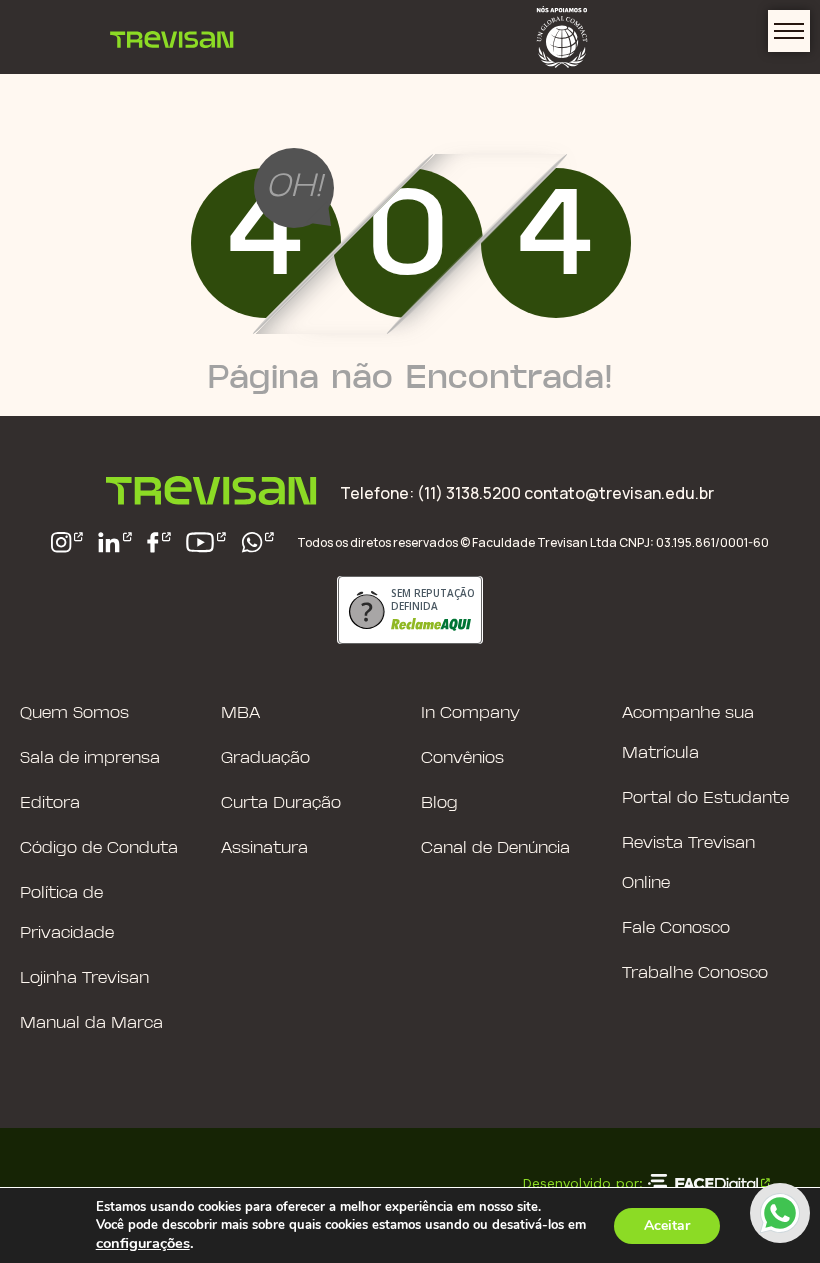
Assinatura (264, 848)
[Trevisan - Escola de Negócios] (172, 37)
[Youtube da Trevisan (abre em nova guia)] (206, 542)
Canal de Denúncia (495, 848)
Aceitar (667, 1225)
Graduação (265, 758)
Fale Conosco (676, 928)
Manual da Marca (91, 1023)
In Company (470, 713)
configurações (143, 1243)
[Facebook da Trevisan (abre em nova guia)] (159, 542)
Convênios (462, 758)
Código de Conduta (99, 848)
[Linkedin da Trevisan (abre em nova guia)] (115, 542)
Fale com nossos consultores (780, 1213)
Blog (439, 803)
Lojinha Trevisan (84, 978)
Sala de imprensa (90, 758)
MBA (240, 713)
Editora (50, 803)
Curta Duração (281, 803)
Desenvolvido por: (582, 1183)
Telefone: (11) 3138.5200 (432, 493)
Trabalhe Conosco (695, 973)
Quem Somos (74, 713)
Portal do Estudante (705, 798)
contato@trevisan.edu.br (619, 493)
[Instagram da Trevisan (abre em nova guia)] (67, 542)
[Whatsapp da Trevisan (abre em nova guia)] (258, 542)
